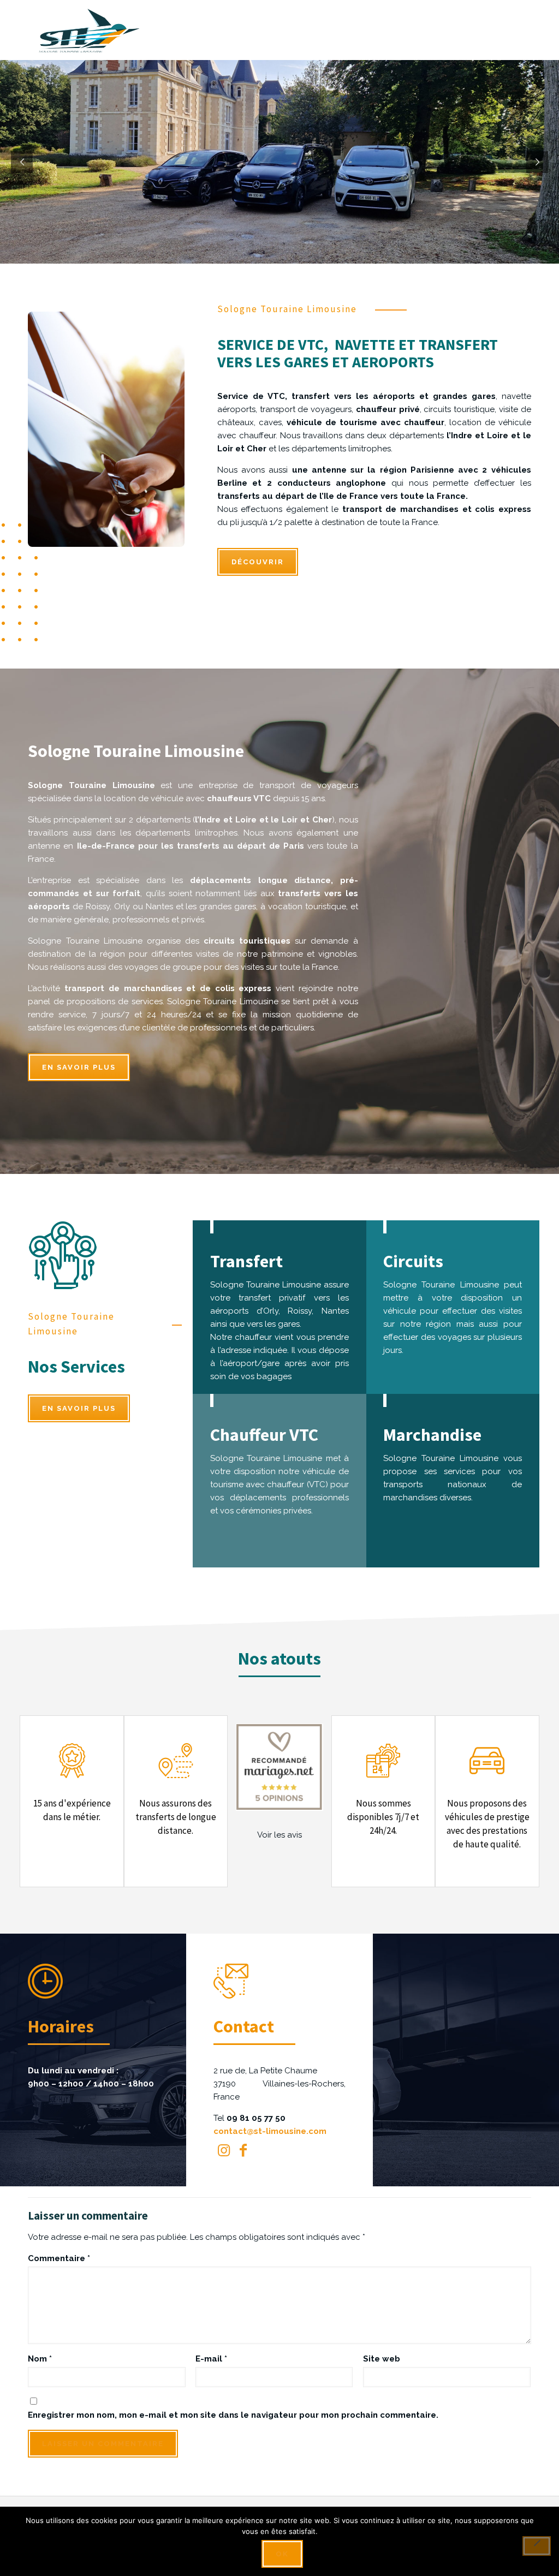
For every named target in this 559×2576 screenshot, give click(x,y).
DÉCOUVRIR (258, 562)
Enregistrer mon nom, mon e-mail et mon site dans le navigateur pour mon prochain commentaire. (233, 2415)
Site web (382, 2359)
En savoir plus (79, 1067)
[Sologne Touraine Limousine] (89, 30)
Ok (282, 2554)
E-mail (211, 2359)
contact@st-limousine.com (270, 2131)
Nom (40, 2359)
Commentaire (59, 2258)
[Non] (537, 2546)
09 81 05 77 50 (256, 2118)
